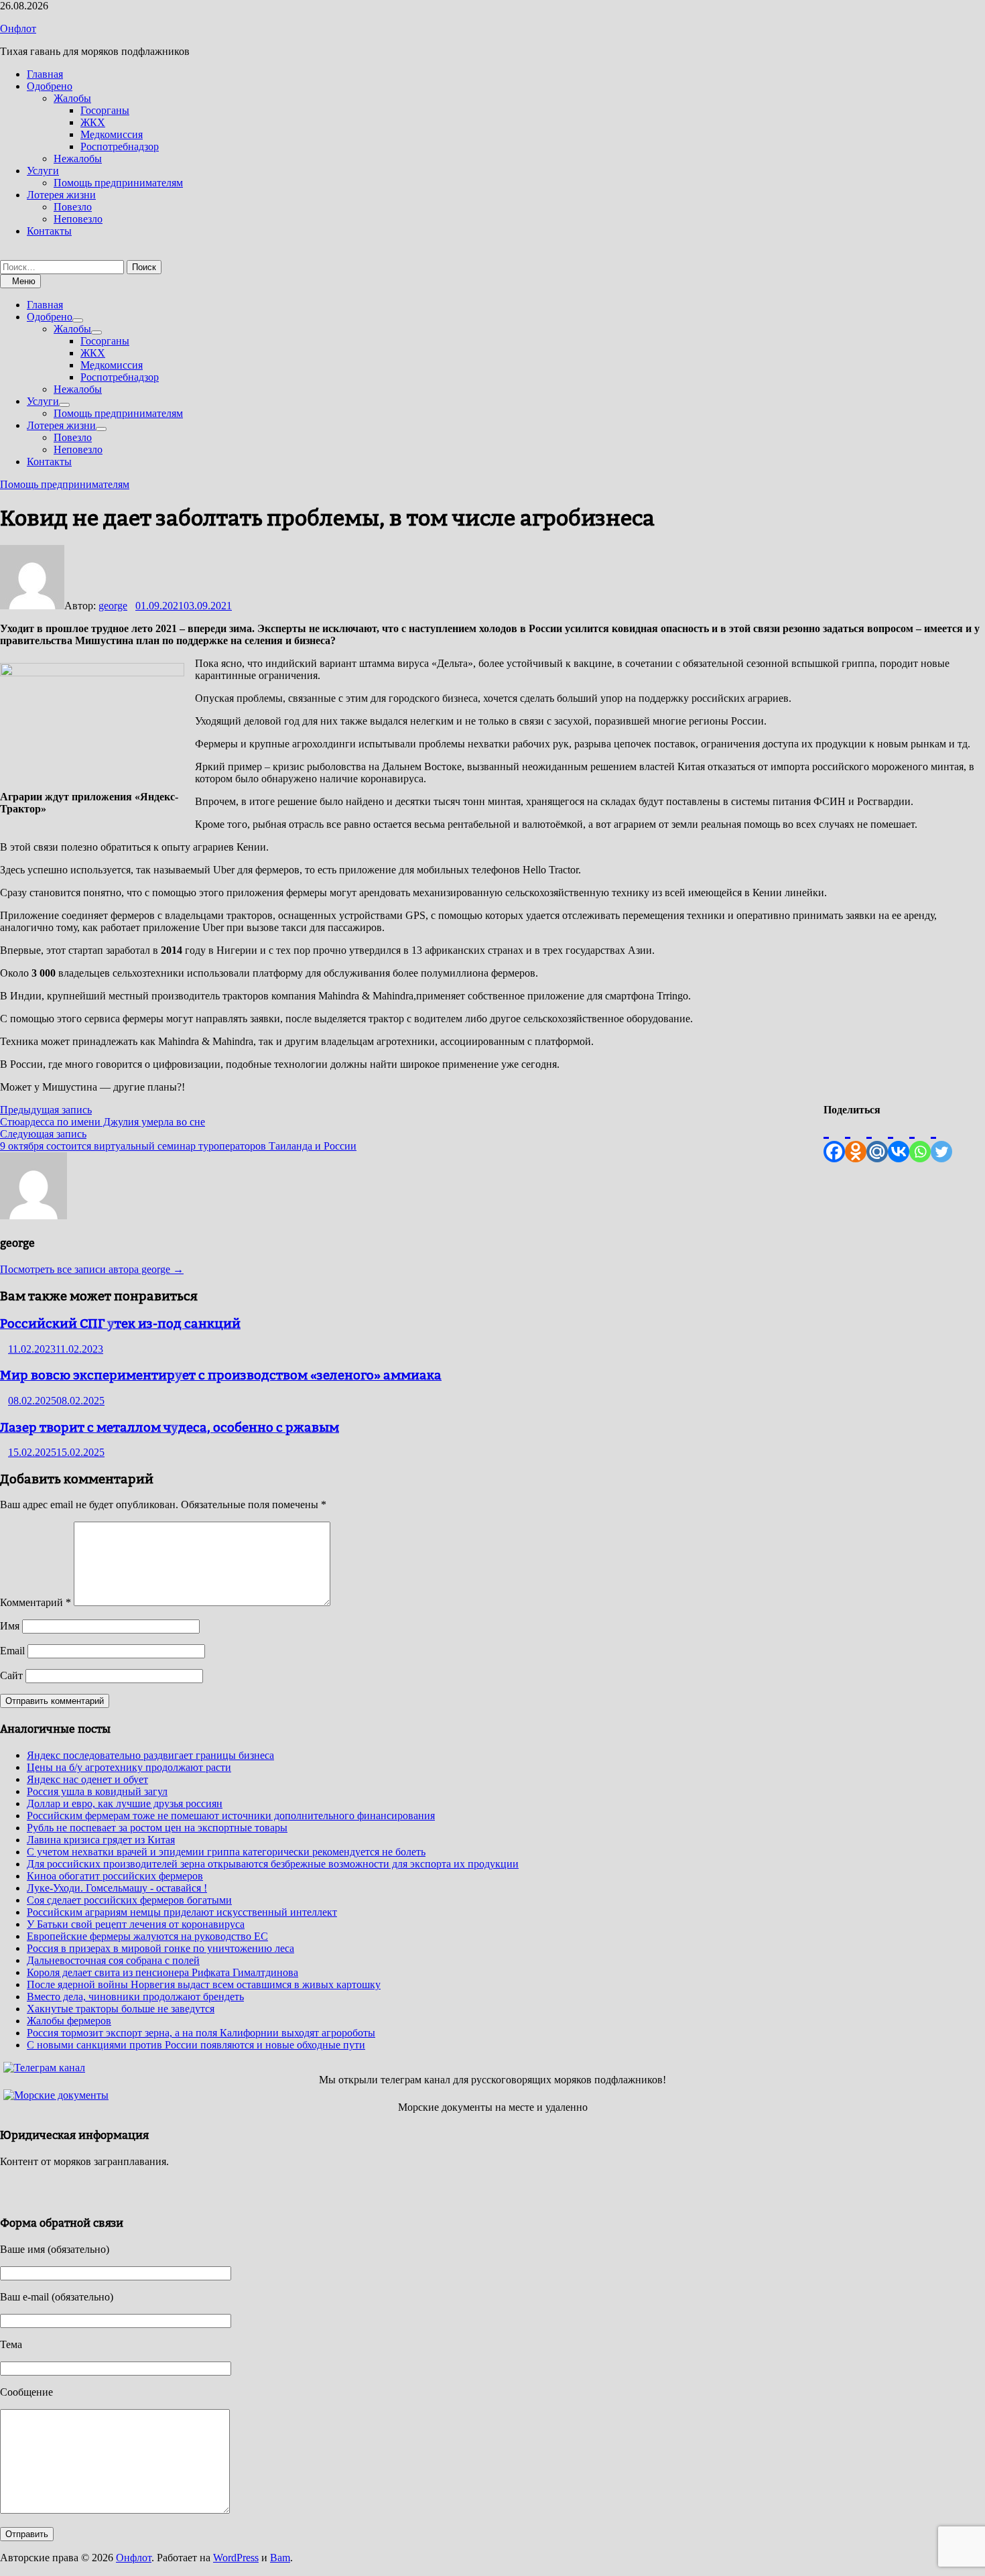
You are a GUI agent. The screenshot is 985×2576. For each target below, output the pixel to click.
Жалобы (72, 98)
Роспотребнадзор (120, 146)
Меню (24, 281)
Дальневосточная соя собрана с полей (113, 1960)
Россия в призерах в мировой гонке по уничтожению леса (160, 1948)
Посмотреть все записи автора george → (92, 1269)
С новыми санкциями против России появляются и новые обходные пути (196, 2045)
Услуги (43, 171)
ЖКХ (93, 122)
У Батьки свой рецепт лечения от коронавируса (136, 1924)
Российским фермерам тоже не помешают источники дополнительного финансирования (231, 1816)
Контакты (49, 231)
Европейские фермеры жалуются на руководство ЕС (147, 1936)
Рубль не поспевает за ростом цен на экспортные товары (157, 1828)
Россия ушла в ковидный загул (97, 1791)
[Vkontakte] (899, 1139)
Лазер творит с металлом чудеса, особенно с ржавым (170, 1427)
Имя (10, 1626)
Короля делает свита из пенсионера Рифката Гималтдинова (162, 1972)
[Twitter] (941, 1139)
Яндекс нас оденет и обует (87, 1779)
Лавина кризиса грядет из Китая (101, 1840)
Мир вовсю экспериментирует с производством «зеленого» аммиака (221, 1375)
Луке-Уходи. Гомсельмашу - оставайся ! (117, 1888)
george (113, 606)
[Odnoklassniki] (856, 1139)
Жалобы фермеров (69, 2021)
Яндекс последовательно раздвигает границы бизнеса (150, 1755)
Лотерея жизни (61, 195)
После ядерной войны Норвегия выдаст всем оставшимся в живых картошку (204, 1984)
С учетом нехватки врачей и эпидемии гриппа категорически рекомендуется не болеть (226, 1852)
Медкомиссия (112, 134)
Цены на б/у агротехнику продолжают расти (129, 1767)
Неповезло (78, 219)
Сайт (11, 1675)
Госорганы (105, 110)
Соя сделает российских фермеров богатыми (129, 1900)
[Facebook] (834, 1139)
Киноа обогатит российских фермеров (115, 1876)
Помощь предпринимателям (118, 183)
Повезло (73, 207)
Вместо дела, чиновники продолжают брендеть (135, 1997)
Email (12, 1651)
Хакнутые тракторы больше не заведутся (121, 2009)
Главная (45, 74)
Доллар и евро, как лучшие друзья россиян (125, 1803)
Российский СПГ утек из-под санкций (120, 1323)
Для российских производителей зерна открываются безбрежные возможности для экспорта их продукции (273, 1864)
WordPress (236, 2558)
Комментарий (36, 1602)
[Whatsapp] (920, 1139)
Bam (280, 2558)
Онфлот (18, 28)
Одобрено (50, 86)
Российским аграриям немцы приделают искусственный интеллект (182, 1912)
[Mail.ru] (877, 1139)
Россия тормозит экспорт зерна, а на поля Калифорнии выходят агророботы (201, 2033)
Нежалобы (78, 159)
